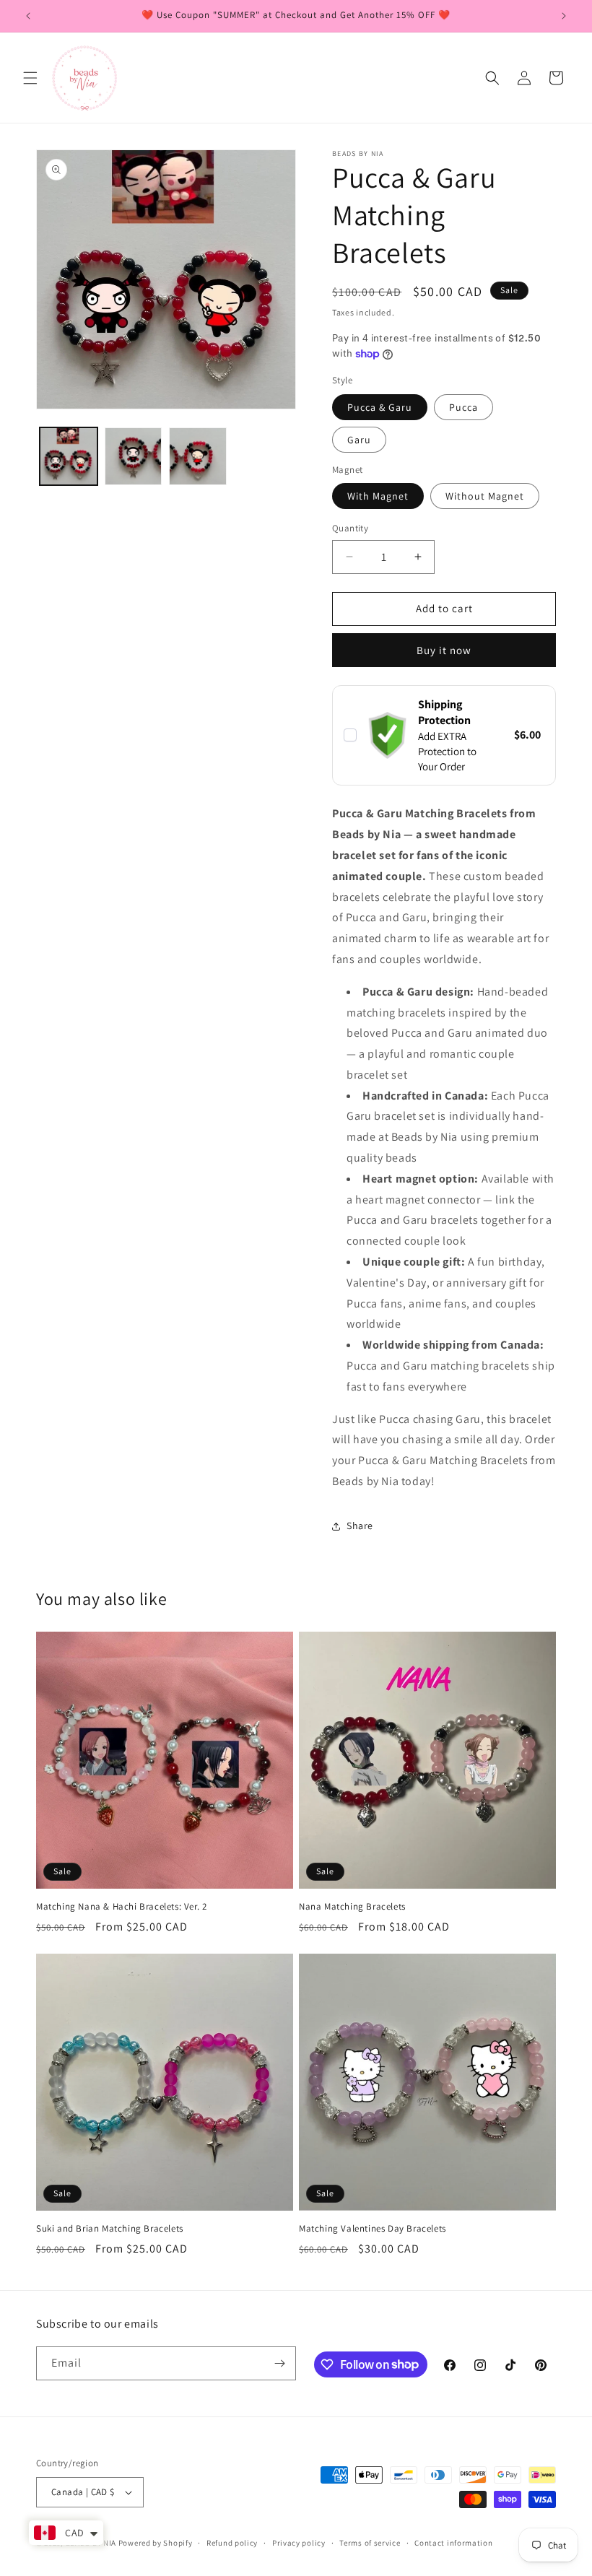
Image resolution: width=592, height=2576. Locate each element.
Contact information (453, 2543)
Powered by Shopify (156, 2543)
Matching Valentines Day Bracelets (373, 2229)
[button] (30, 78)
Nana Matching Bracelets (352, 1907)
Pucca (463, 407)
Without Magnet (485, 496)
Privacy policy (299, 2543)
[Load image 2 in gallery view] (134, 456)
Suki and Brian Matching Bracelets (110, 2229)
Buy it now (444, 650)
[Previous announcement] (28, 16)
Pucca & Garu (380, 407)
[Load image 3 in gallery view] (198, 456)
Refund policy (232, 2543)
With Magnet (378, 496)
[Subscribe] (279, 2363)
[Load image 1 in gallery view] (69, 456)
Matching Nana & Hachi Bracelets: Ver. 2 (121, 1907)
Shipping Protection (444, 712)
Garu (359, 440)
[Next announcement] (564, 16)
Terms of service (370, 2543)
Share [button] (360, 1526)
